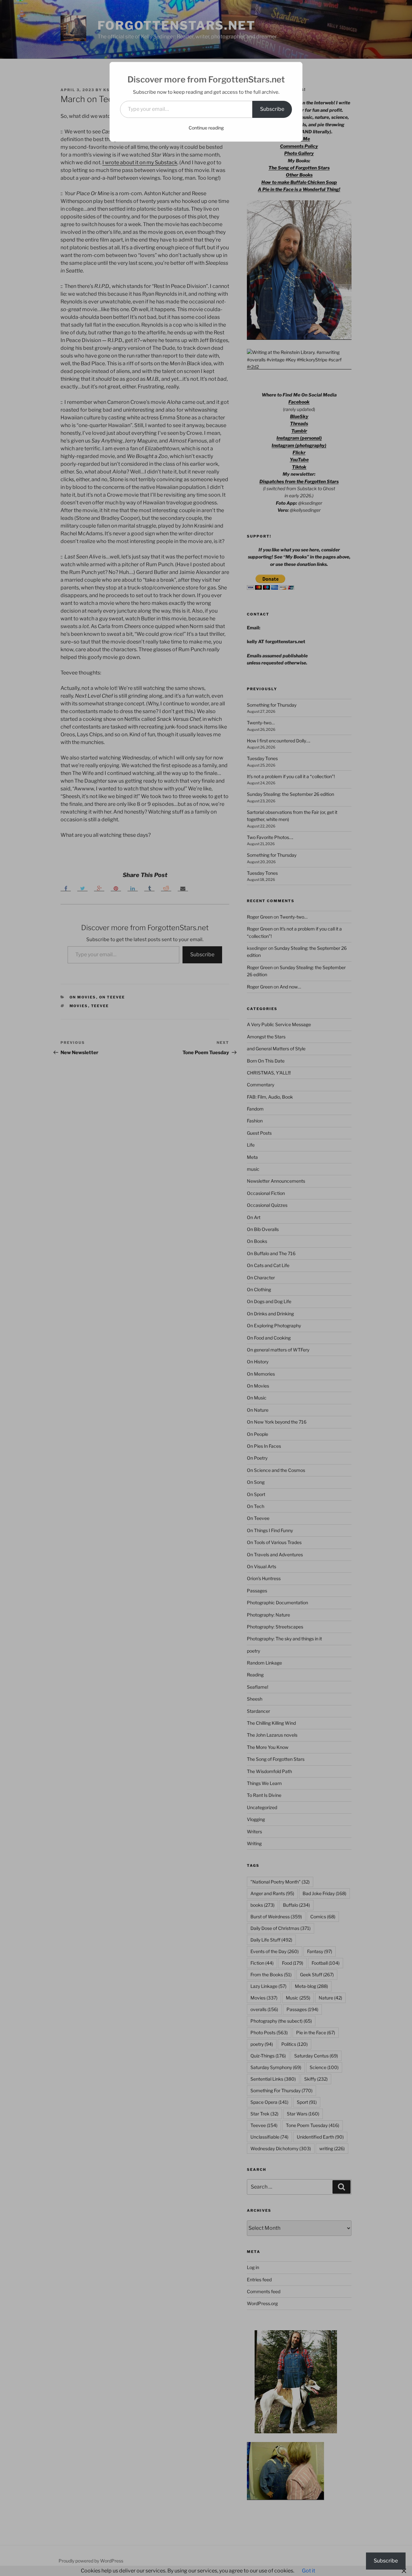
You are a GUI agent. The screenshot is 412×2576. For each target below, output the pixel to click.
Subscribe (272, 109)
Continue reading (206, 128)
